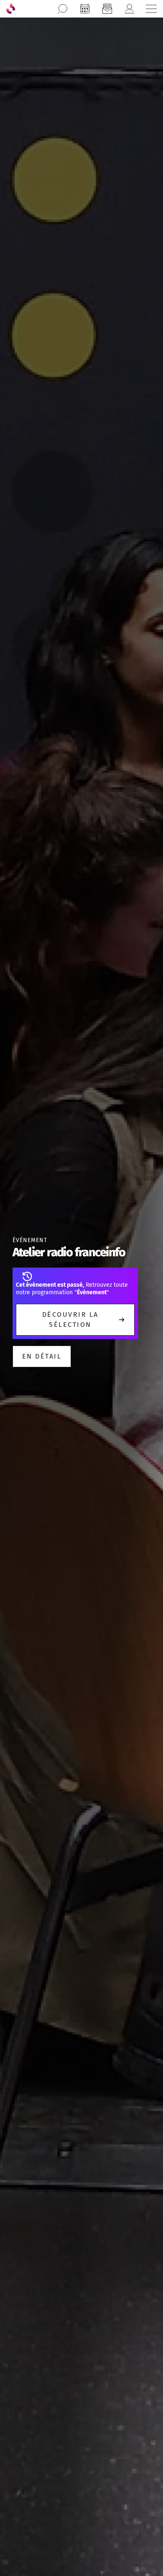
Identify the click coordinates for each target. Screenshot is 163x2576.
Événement (30, 1240)
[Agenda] (85, 9)
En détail (42, 1356)
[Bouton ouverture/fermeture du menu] (151, 9)
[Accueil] (11, 9)
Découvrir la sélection (70, 1320)
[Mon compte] (129, 9)
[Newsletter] (107, 9)
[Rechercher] (63, 9)
